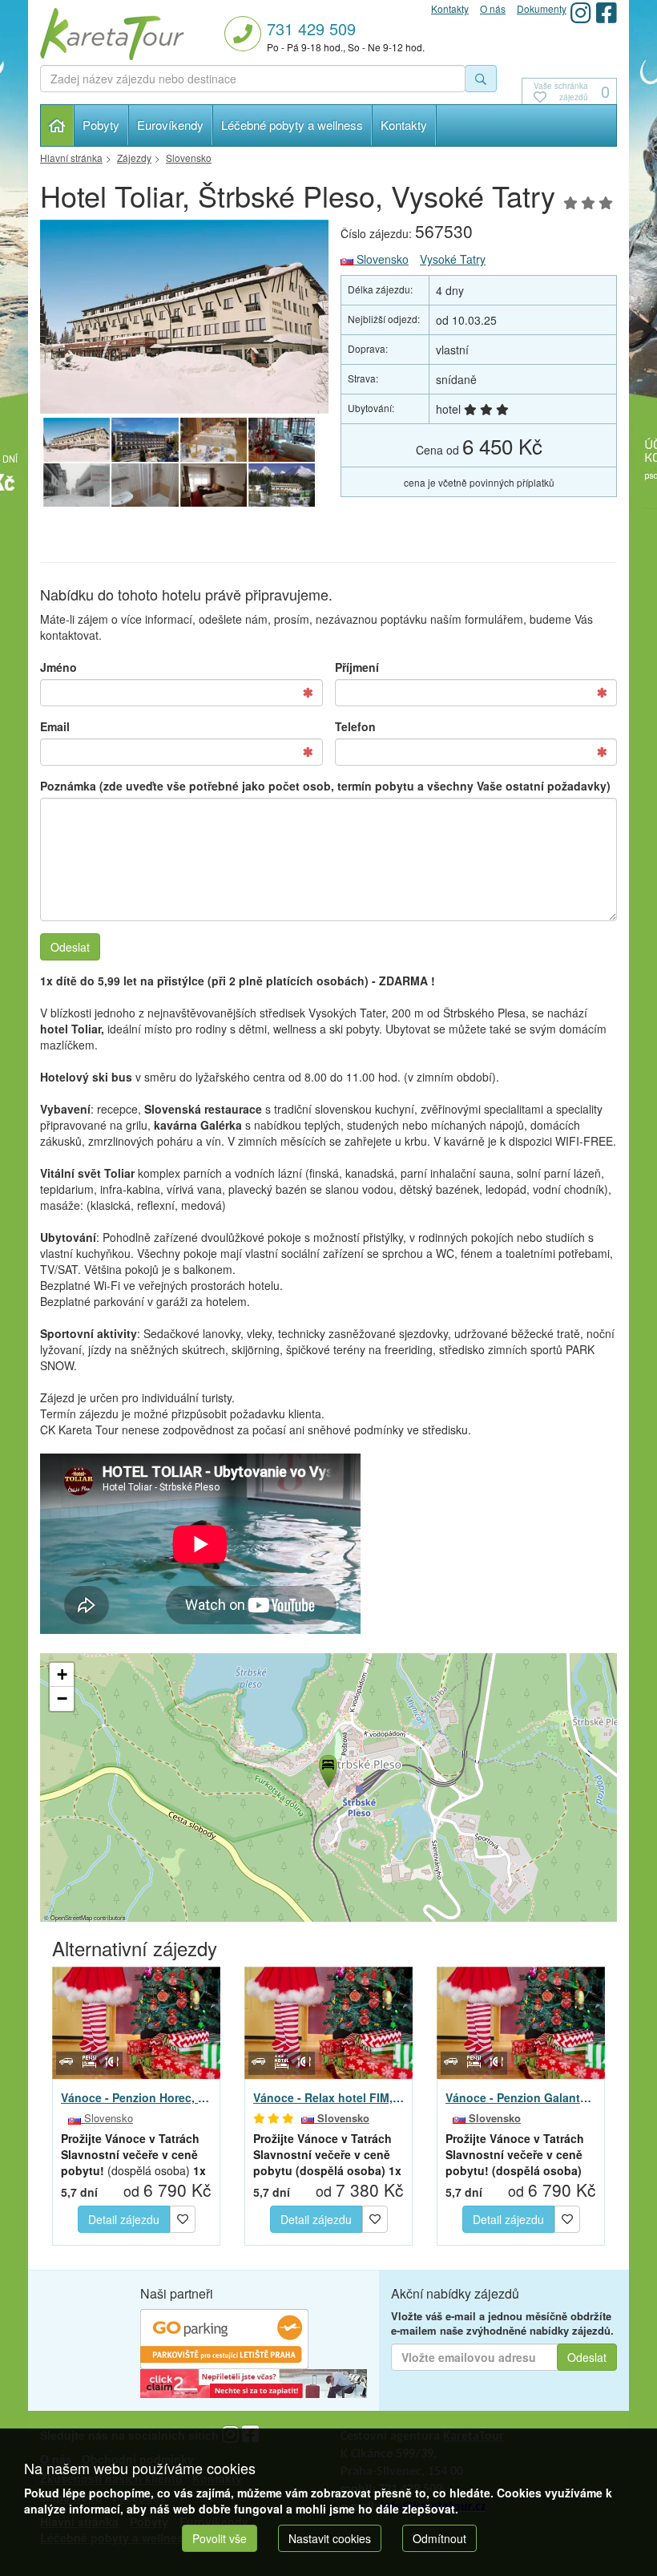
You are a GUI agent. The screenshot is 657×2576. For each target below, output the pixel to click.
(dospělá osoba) (133, 2154)
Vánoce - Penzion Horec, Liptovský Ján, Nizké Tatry (136, 2097)
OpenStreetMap (71, 1917)
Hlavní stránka (57, 125)
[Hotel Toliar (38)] (184, 317)
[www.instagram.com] (581, 12)
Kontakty (404, 125)
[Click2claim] (254, 2382)
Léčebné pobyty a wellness (292, 125)
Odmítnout (439, 2538)
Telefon (355, 726)
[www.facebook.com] (607, 12)
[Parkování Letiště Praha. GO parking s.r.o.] (224, 2337)
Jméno (58, 667)
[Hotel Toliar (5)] (282, 440)
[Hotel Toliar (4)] (77, 486)
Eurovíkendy (170, 125)
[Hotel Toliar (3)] (145, 486)
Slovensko (381, 259)
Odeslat (70, 947)
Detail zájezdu (124, 2219)
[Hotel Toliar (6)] (214, 440)
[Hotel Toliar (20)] (282, 486)
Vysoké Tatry (453, 259)
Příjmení (357, 667)
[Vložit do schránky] (183, 2218)
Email (55, 726)
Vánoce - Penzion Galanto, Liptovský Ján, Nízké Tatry (521, 2097)
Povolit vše (220, 2538)
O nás (493, 8)
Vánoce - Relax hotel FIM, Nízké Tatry (328, 2097)
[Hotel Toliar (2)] (214, 486)
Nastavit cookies (330, 2538)
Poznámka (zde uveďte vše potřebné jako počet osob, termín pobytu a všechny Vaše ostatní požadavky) (325, 786)
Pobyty (101, 125)
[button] (327, 1769)
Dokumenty (542, 8)
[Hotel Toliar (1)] (145, 440)
